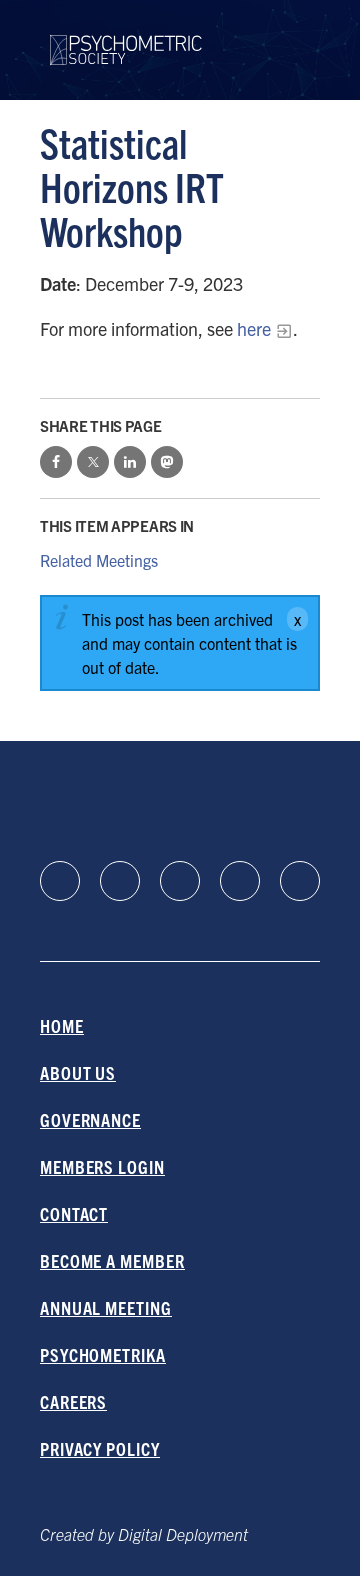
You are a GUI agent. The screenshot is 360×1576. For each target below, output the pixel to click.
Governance (90, 1119)
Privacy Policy (100, 1448)
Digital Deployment (183, 1534)
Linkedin (60, 881)
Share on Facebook (56, 462)
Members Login (102, 1166)
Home (62, 1025)
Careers (73, 1401)
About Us (78, 1072)
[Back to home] (126, 37)
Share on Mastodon (167, 462)
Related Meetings (99, 560)
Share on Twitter (93, 462)
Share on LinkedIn (130, 462)
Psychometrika (103, 1354)
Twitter (300, 881)
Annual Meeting (106, 1307)
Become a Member (112, 1260)
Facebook (120, 881)
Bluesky (180, 881)
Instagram (240, 881)
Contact (74, 1213)
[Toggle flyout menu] (304, 50)
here (254, 328)
